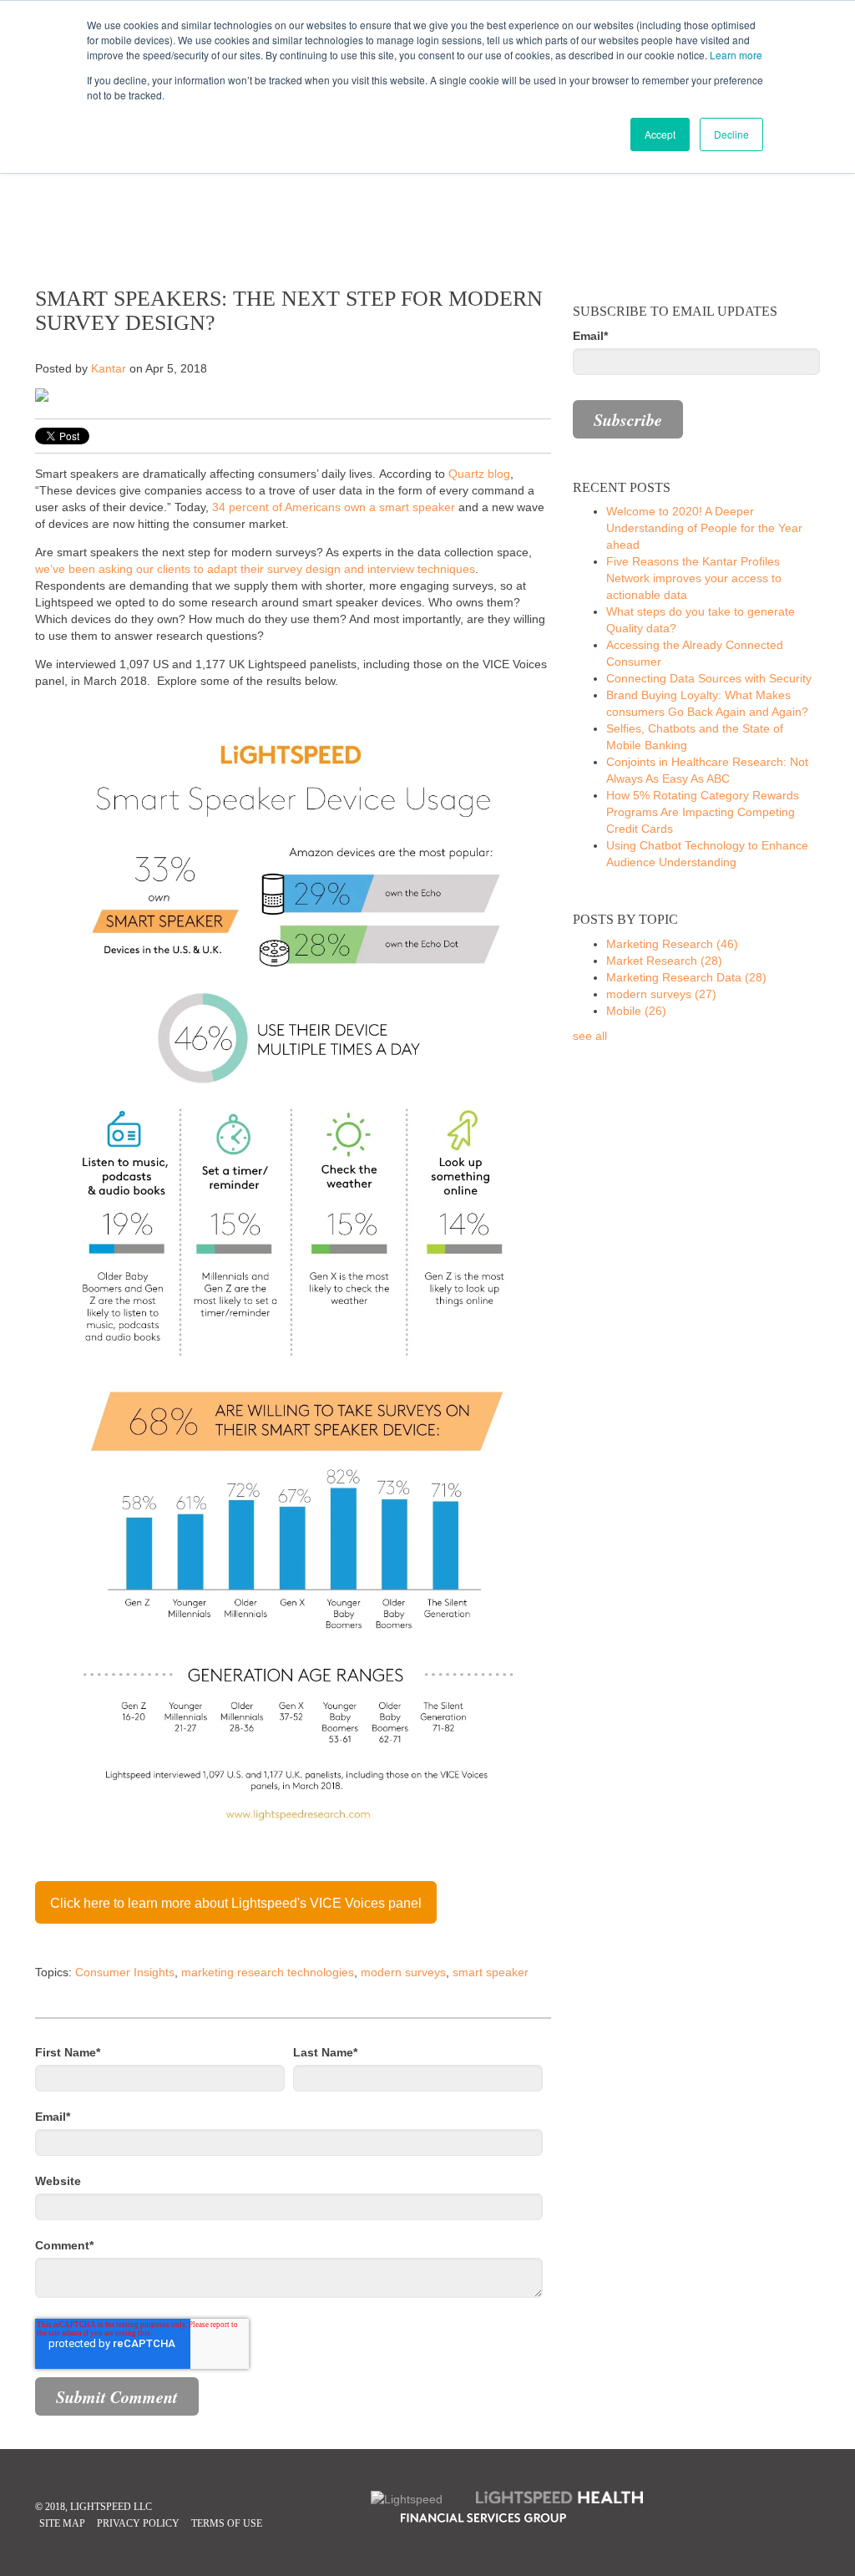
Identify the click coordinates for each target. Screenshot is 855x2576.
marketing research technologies (268, 1972)
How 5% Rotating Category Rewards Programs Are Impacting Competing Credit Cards (703, 812)
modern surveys (403, 1972)
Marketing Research (672, 944)
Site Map (62, 2523)
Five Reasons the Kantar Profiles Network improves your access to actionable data (694, 578)
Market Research (664, 961)
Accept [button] (660, 134)
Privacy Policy (138, 2523)
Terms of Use (227, 2523)
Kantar (109, 368)
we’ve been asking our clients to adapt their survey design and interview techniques (255, 569)
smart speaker (491, 1972)
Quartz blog (479, 474)
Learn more (736, 55)
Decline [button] (731, 134)
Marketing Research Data (686, 977)
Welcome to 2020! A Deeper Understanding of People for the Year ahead (704, 528)
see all (590, 1036)
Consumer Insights (125, 1972)
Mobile (636, 1011)
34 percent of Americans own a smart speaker (334, 507)
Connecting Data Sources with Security (709, 678)
